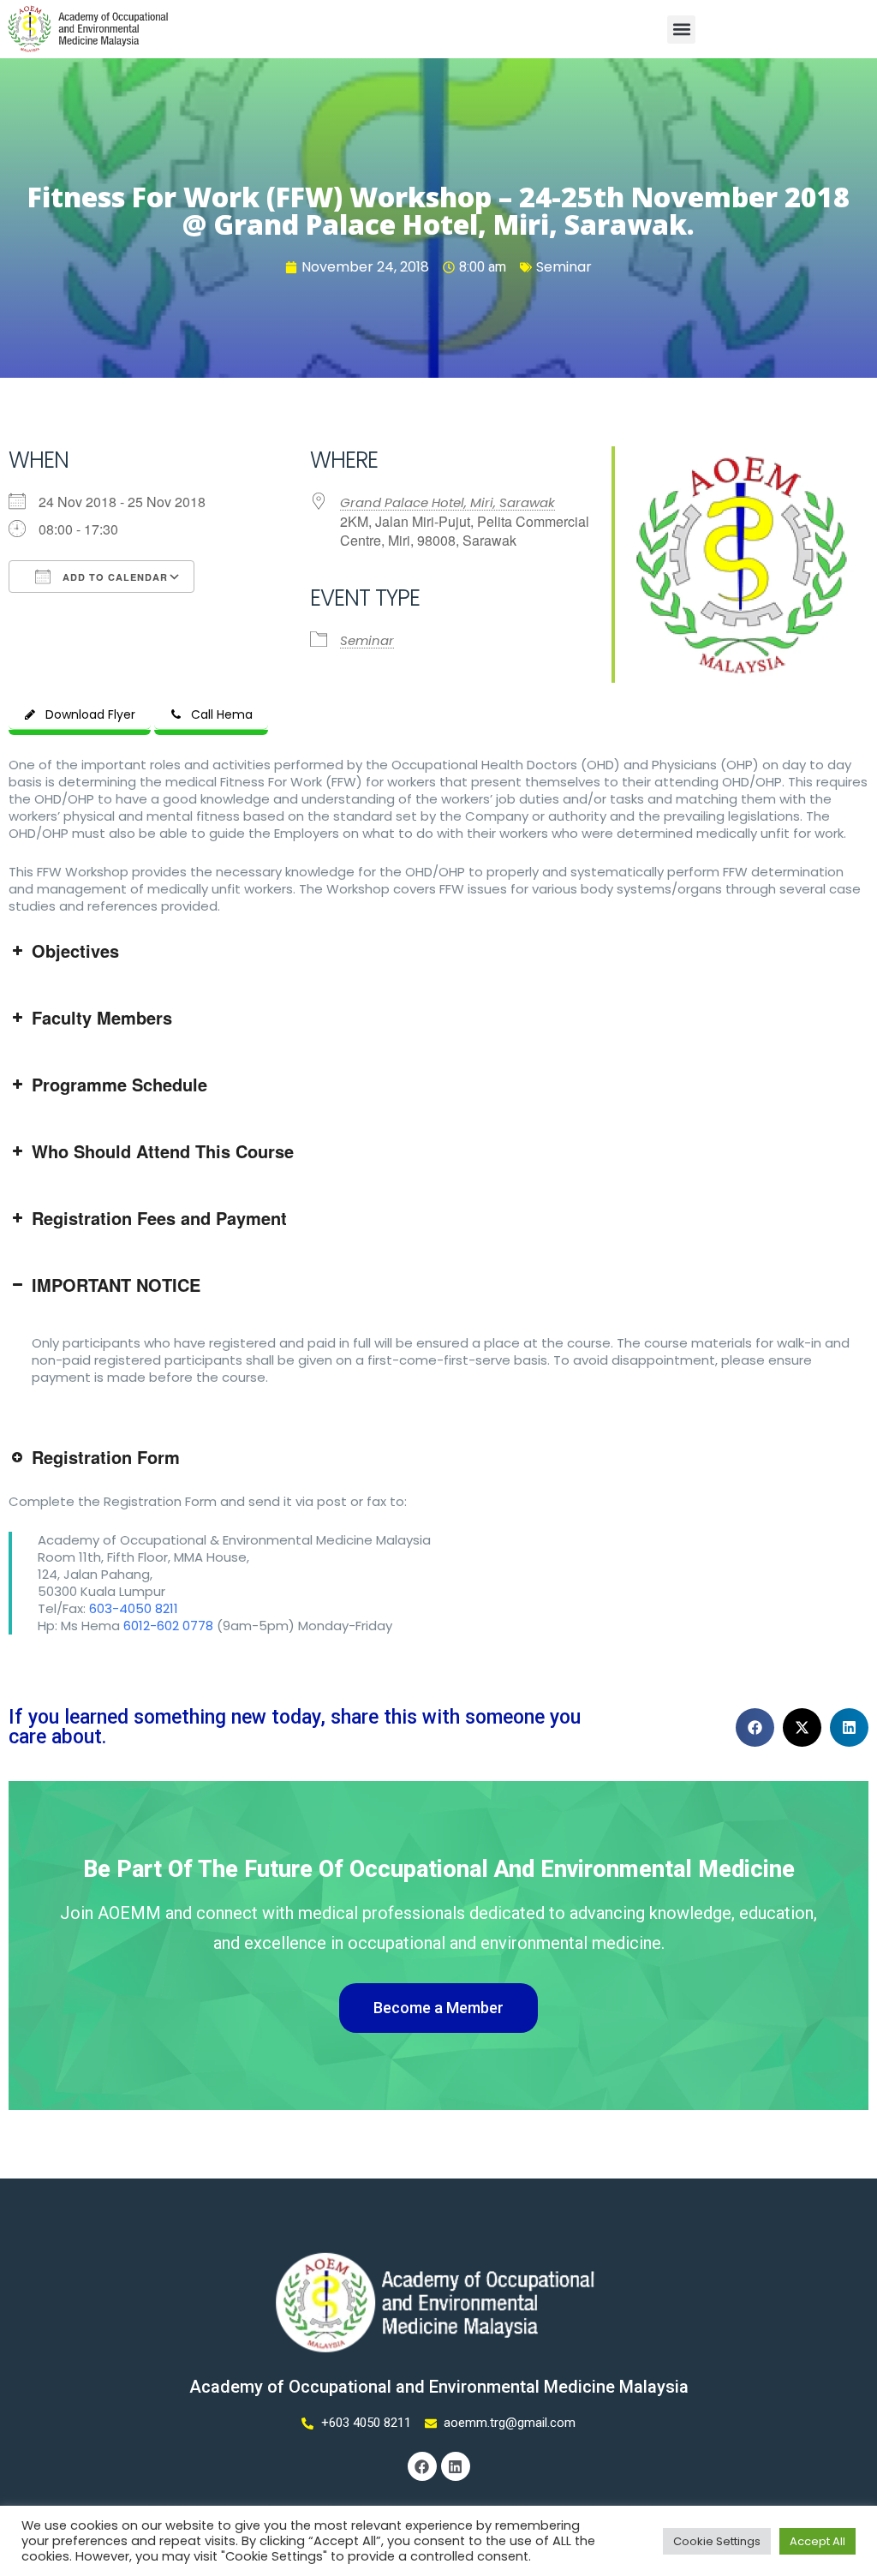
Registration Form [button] (106, 1457)
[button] (681, 30)
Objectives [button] (75, 950)
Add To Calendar (113, 577)
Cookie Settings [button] (717, 2541)
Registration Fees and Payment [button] (159, 1218)
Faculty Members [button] (102, 1017)
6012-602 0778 (168, 1626)
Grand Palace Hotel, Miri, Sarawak (447, 502)
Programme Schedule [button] (119, 1084)
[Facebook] (422, 2466)
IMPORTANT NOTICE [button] (116, 1285)
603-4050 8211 (134, 1608)
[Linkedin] (456, 2466)
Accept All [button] (817, 2541)
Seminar (564, 267)
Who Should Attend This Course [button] (163, 1151)
